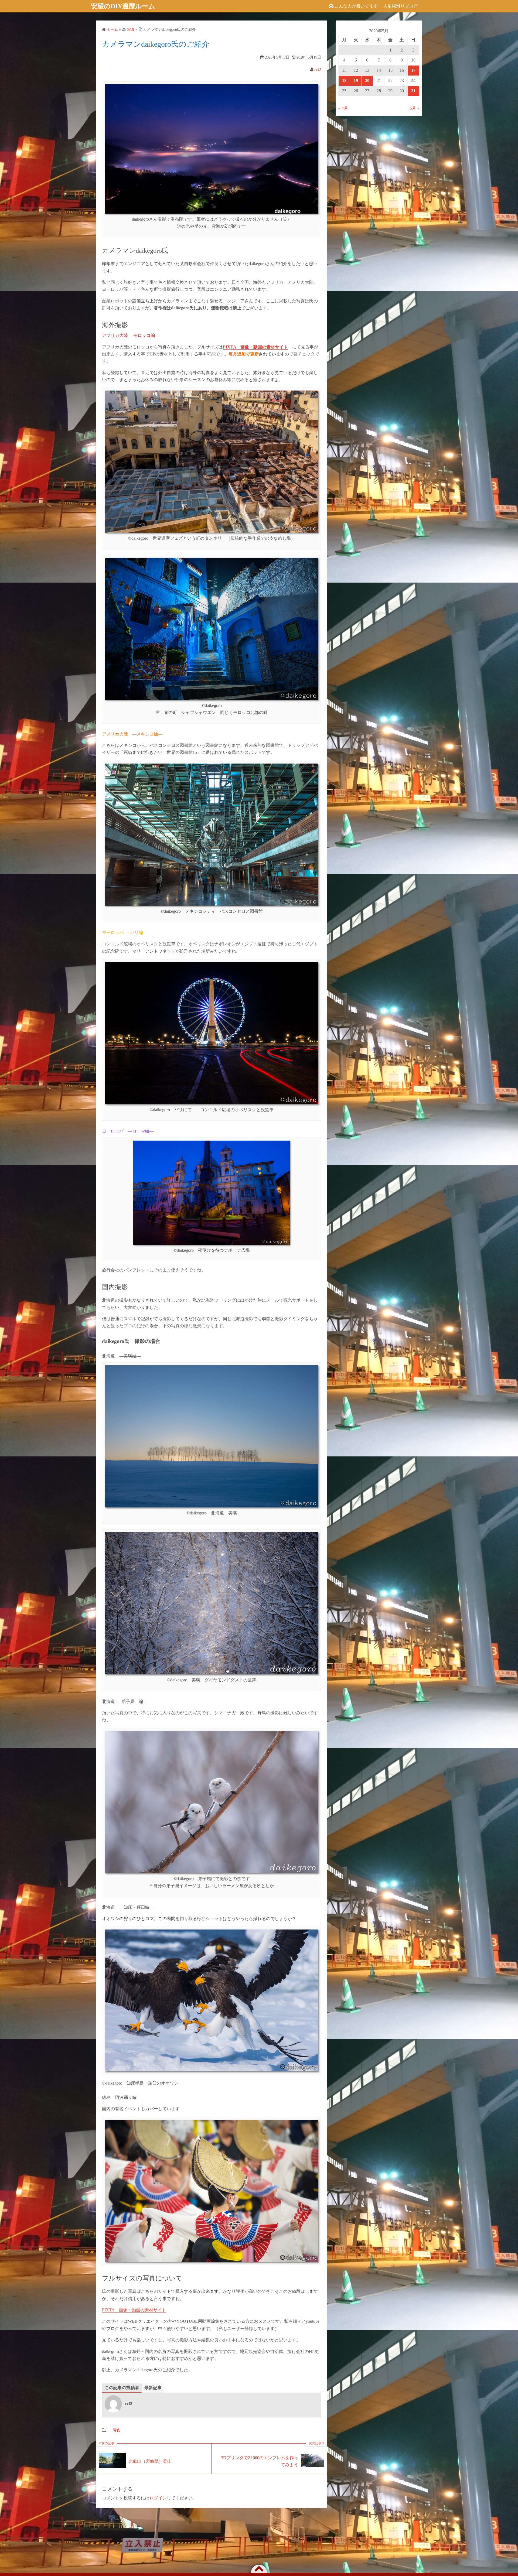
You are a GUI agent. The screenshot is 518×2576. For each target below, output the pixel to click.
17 (413, 70)
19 (356, 81)
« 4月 (343, 108)
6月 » (414, 108)
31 (413, 91)
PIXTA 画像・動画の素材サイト (134, 2310)
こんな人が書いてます (356, 6)
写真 (117, 2430)
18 (344, 81)
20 (367, 81)
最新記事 (153, 2388)
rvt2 (318, 69)
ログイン (158, 2498)
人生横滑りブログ (400, 6)
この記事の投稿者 (122, 2388)
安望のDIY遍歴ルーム (123, 6)
